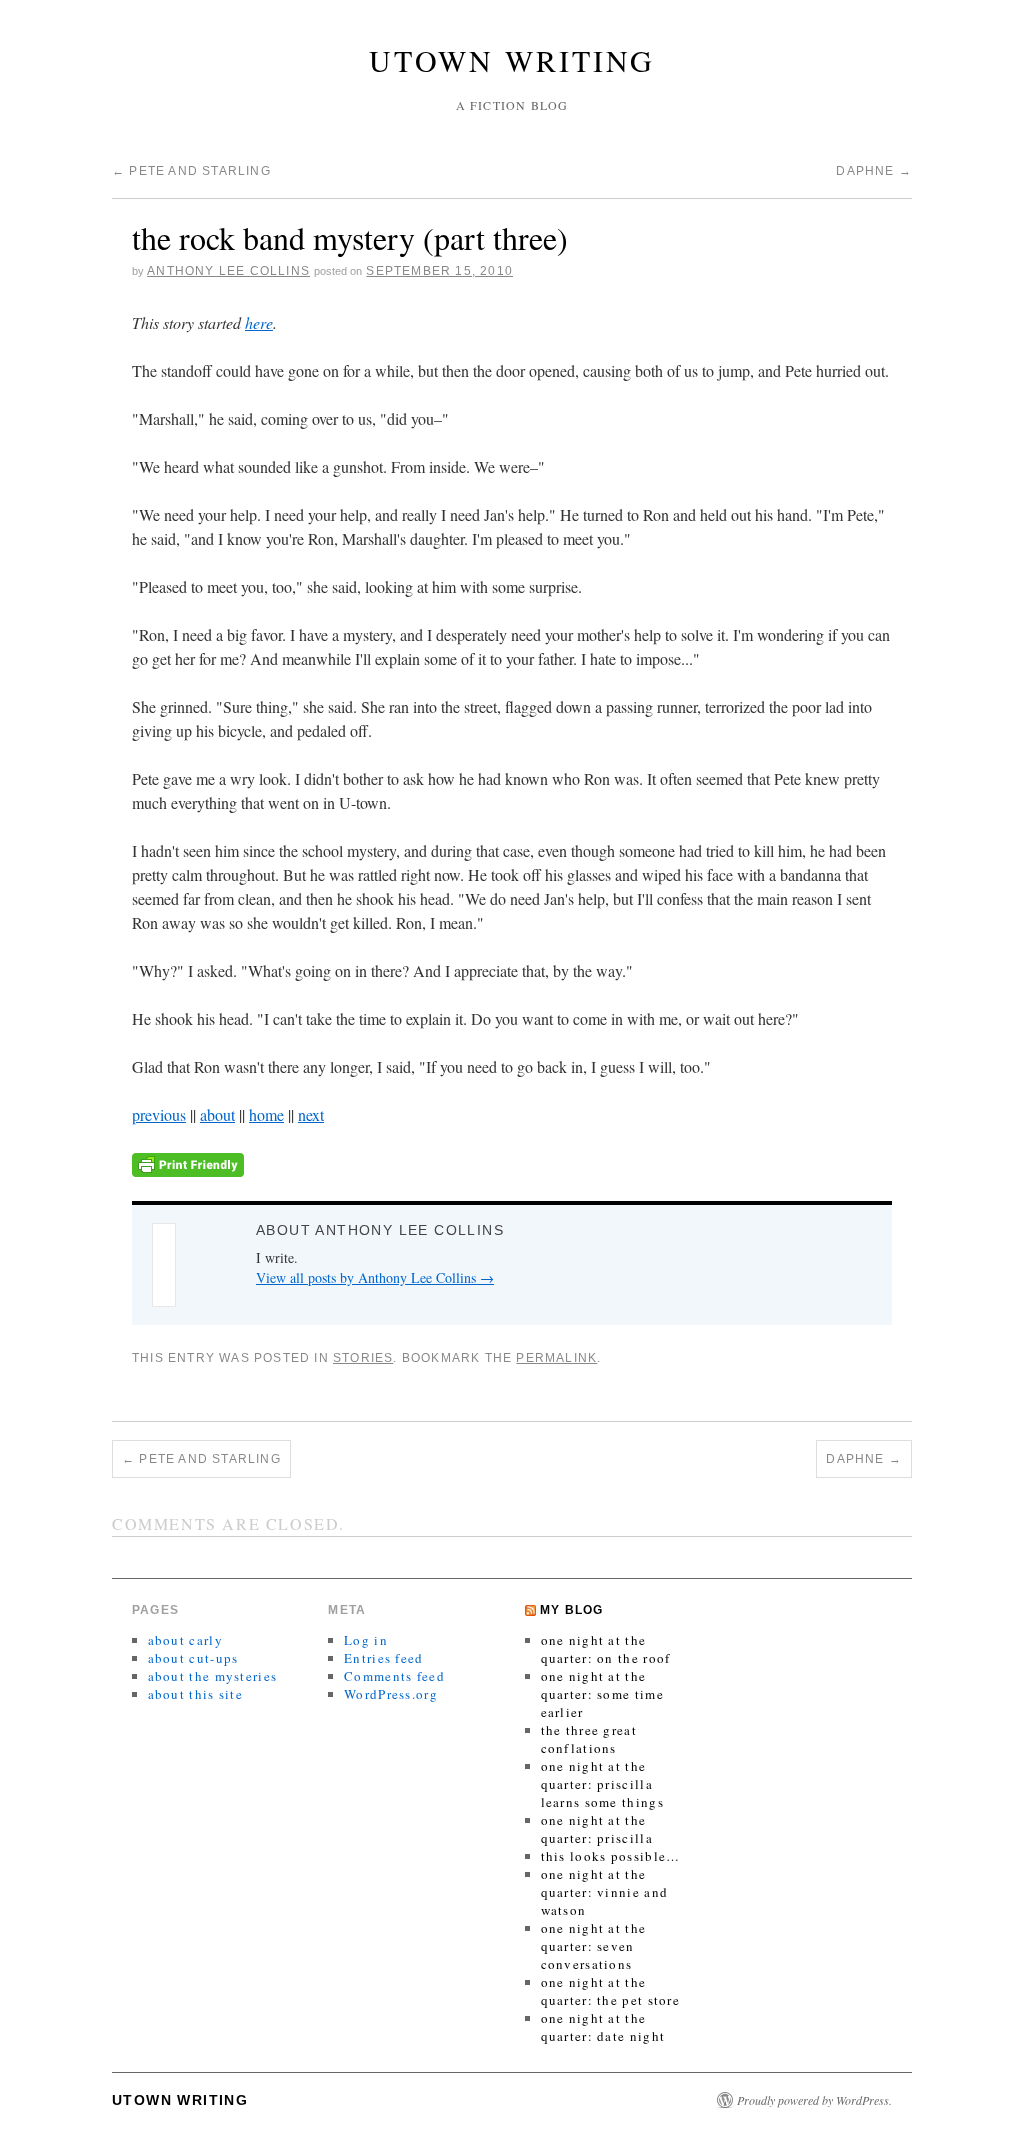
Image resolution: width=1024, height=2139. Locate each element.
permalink (556, 1358)
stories (363, 1358)
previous (159, 1114)
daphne (874, 171)
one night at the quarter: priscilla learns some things (602, 1784)
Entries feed (384, 1658)
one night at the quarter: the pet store (611, 1991)
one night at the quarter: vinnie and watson (605, 1892)
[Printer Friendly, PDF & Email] (188, 1162)
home (266, 1114)
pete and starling (191, 171)
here (259, 322)
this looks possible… (611, 1856)
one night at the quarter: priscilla (597, 1829)
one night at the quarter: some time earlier (602, 1694)
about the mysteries (213, 1676)
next (311, 1114)
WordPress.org (391, 1694)
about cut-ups (193, 1658)
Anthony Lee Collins (228, 271)
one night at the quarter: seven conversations (594, 1946)
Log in (366, 1640)
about (217, 1114)
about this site (196, 1694)
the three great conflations (589, 1739)
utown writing (512, 60)
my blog (571, 1610)
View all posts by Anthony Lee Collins (375, 1277)
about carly (185, 1640)
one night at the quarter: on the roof (606, 1649)
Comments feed (394, 1676)
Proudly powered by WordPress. (814, 2100)
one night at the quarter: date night (603, 2027)
